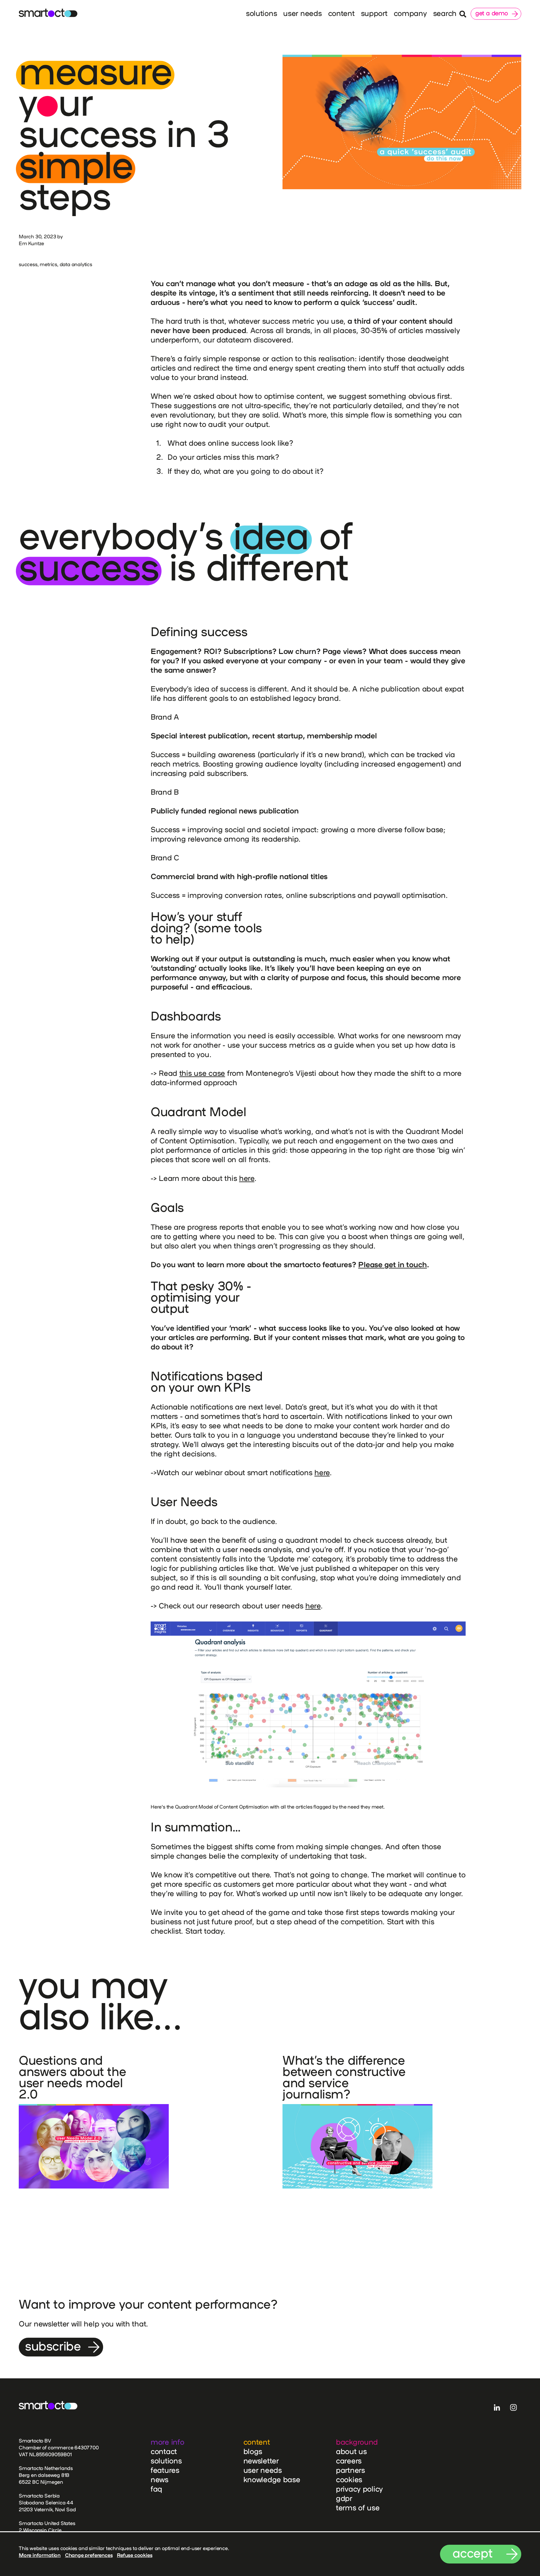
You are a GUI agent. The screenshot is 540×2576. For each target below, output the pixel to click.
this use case (202, 1073)
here (247, 1178)
